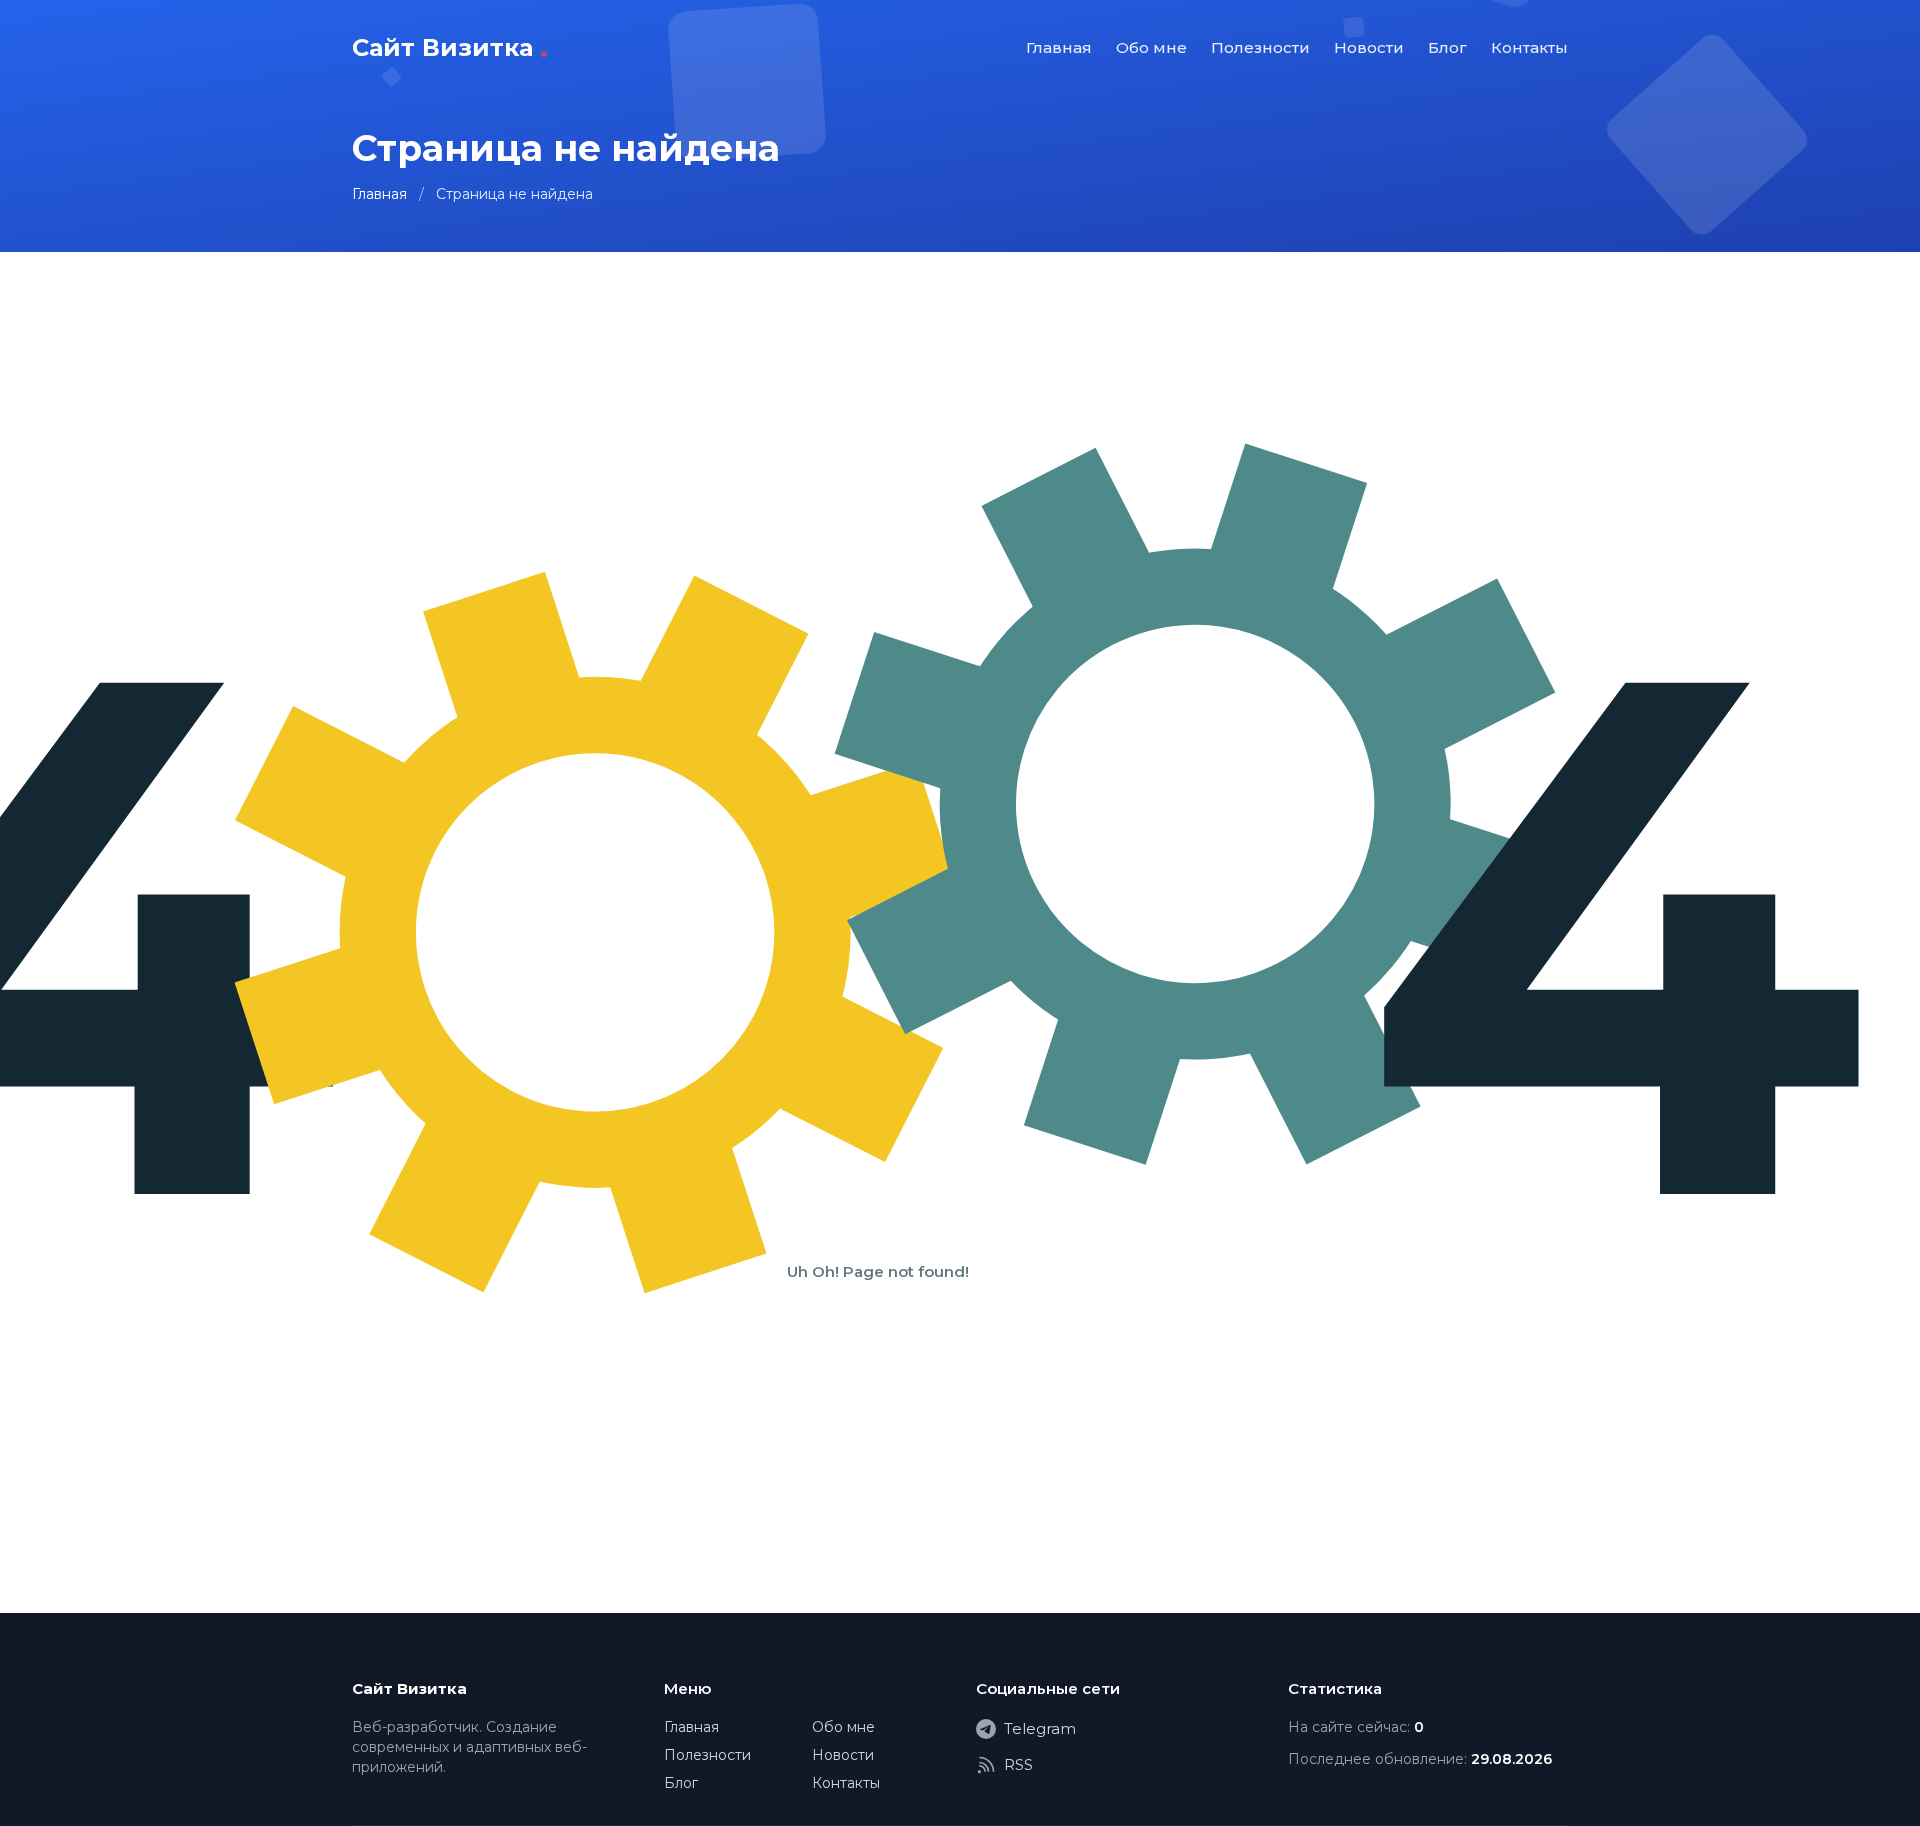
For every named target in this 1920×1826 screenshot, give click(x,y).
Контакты (1529, 47)
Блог (1447, 47)
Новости (1369, 47)
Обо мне (1151, 47)
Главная (1059, 47)
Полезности (1260, 47)
